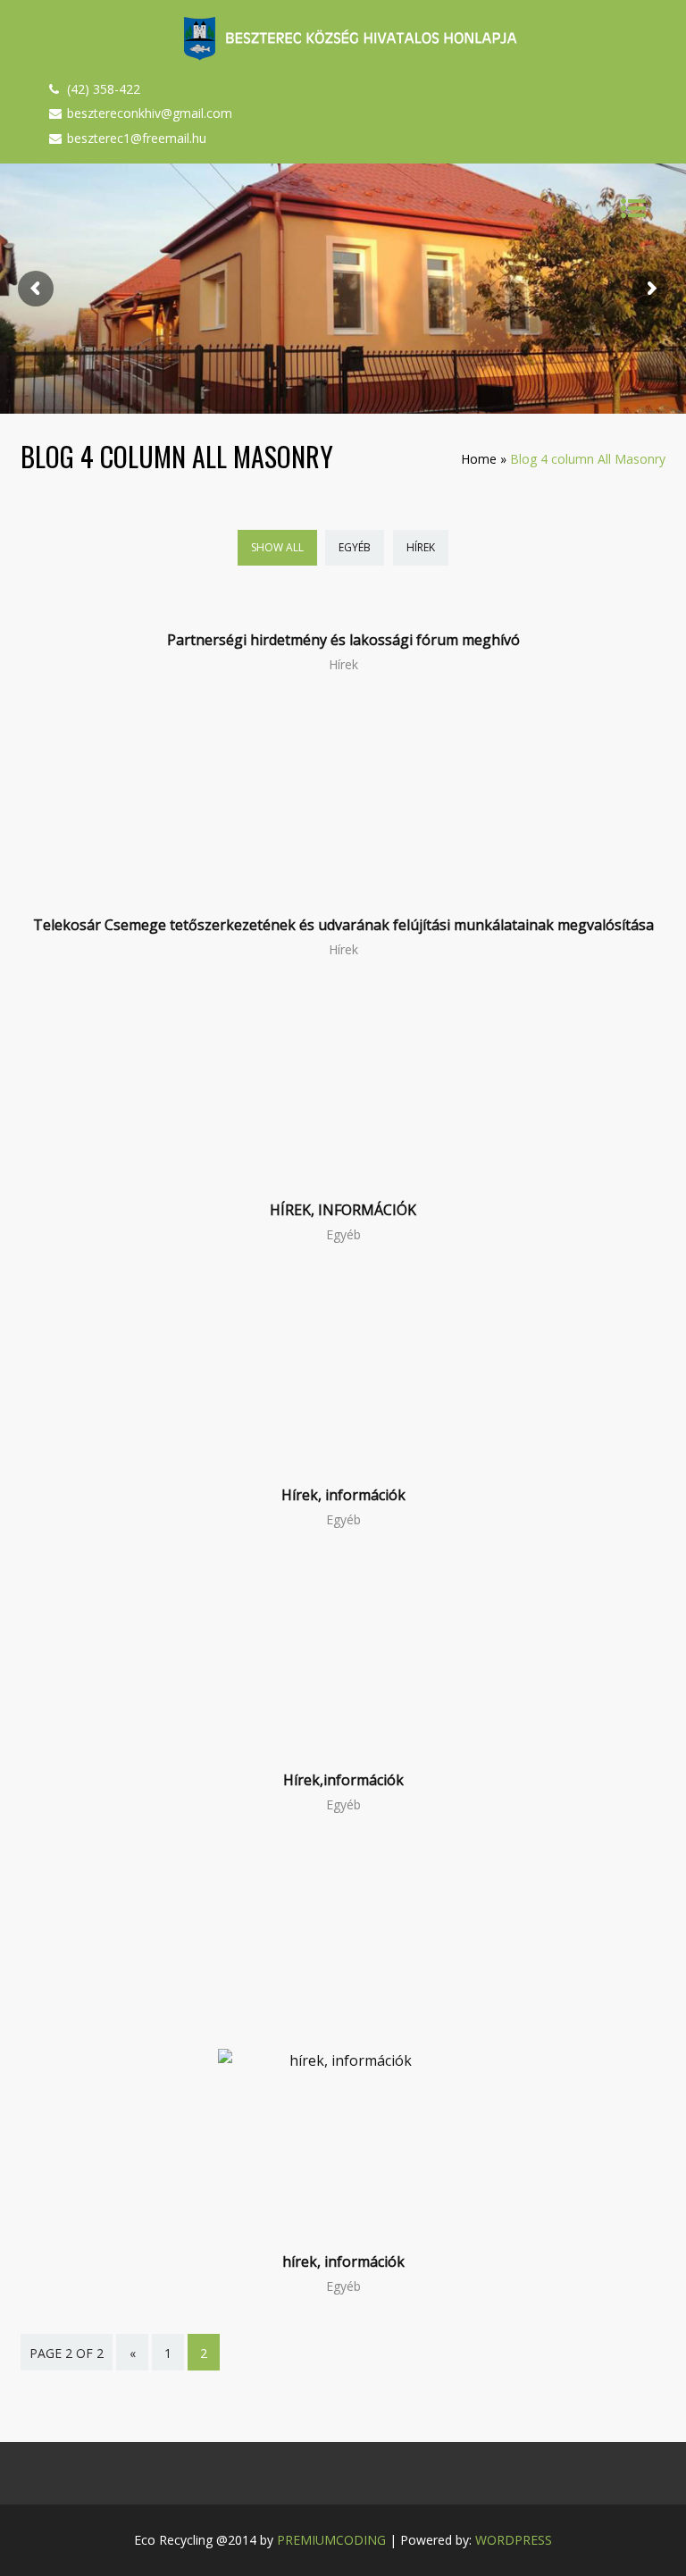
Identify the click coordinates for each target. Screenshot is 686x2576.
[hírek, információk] (343, 2060)
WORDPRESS (514, 2540)
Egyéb (355, 547)
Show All (277, 547)
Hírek (421, 547)
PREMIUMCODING (331, 2540)
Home (479, 459)
